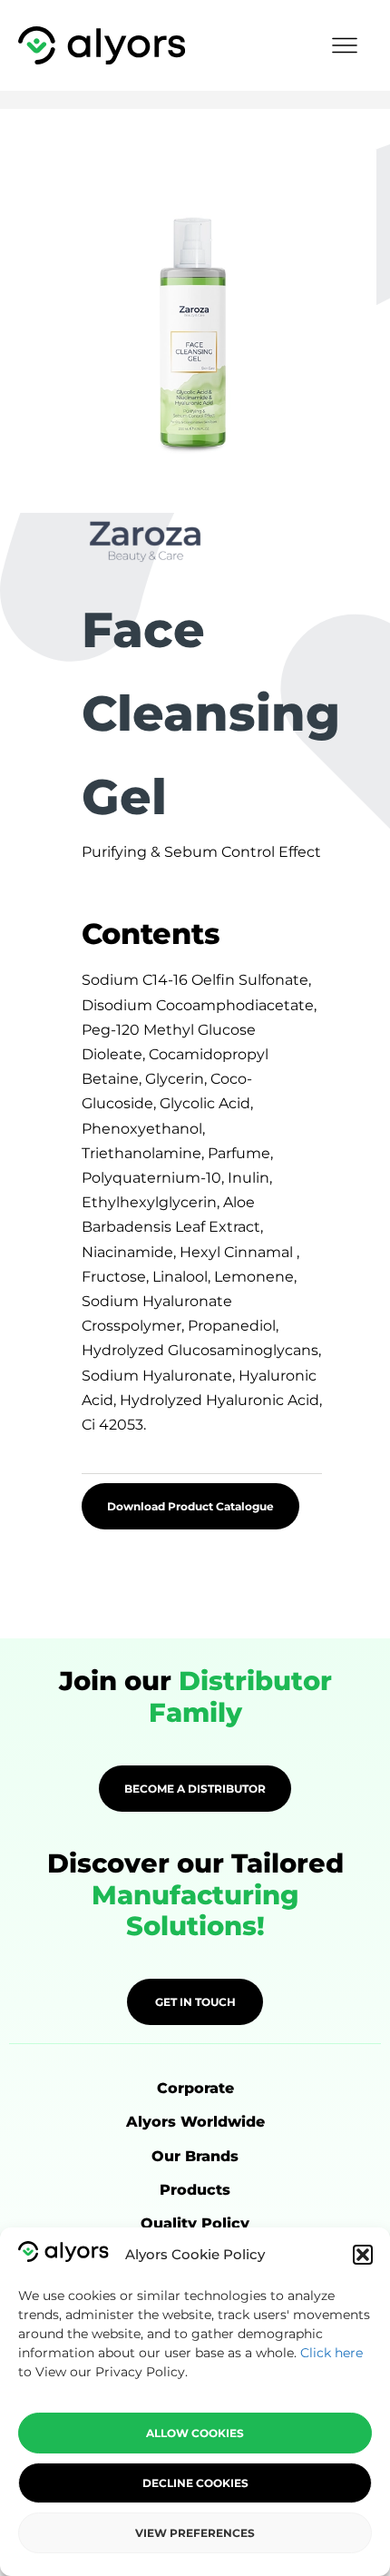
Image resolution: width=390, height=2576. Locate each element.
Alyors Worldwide (195, 2122)
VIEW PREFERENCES (195, 2533)
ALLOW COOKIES (195, 2433)
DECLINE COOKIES (195, 2483)
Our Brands (195, 2156)
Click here (331, 2353)
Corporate (195, 2088)
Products (195, 2190)
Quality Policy (195, 2223)
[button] (363, 2255)
